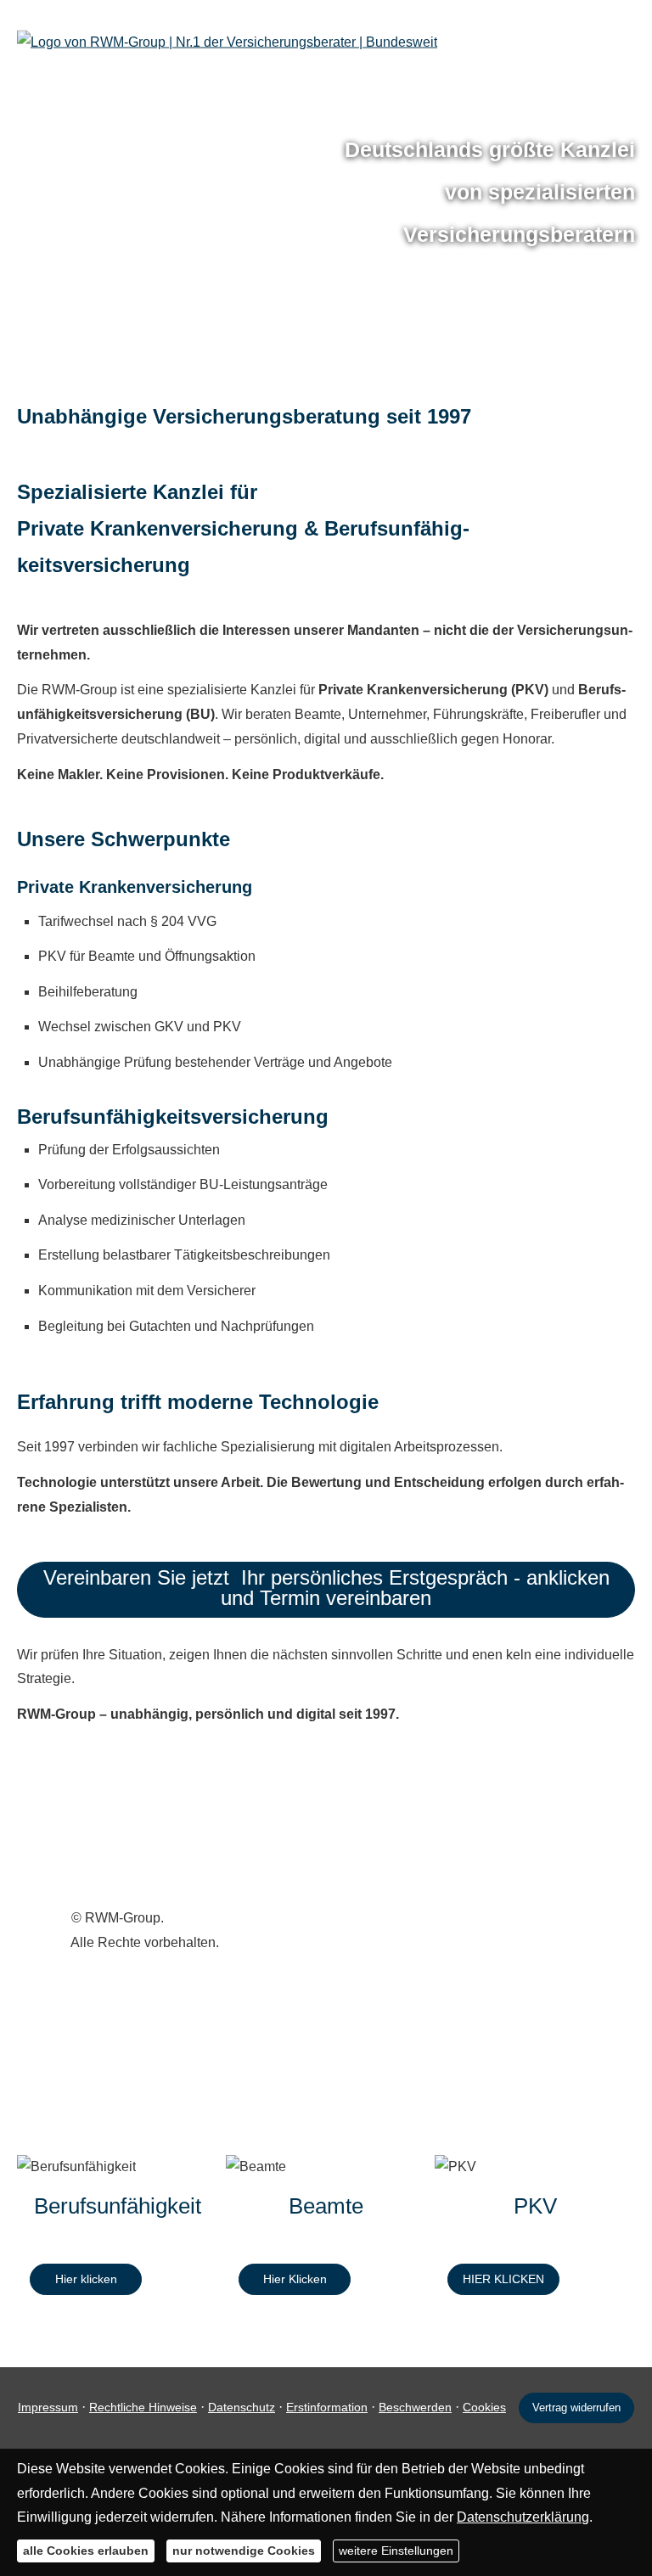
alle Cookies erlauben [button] (86, 2551)
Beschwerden (415, 2407)
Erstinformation (327, 2407)
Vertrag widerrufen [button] (576, 2408)
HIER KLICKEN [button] (503, 2279)
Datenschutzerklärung (523, 2517)
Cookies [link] (484, 2407)
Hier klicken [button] (86, 2279)
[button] (326, 1589)
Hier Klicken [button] (295, 2279)
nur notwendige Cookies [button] (244, 2551)
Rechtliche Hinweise (143, 2407)
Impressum (48, 2407)
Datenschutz (242, 2407)
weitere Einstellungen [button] (396, 2551)
